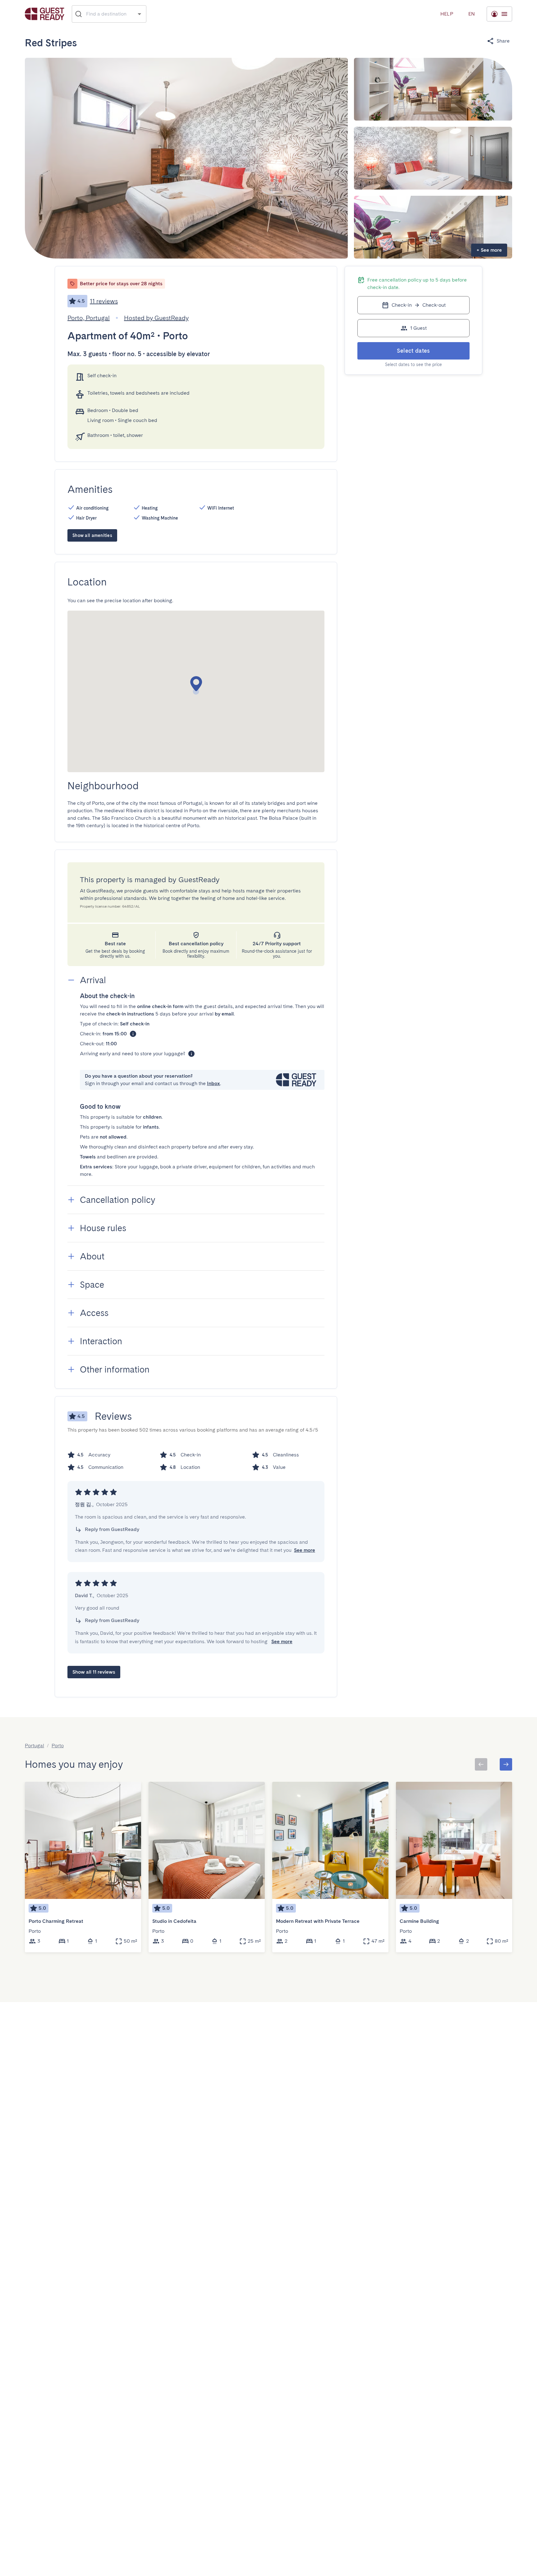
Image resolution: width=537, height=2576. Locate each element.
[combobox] (109, 14)
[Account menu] (499, 14)
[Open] (139, 14)
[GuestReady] (45, 14)
